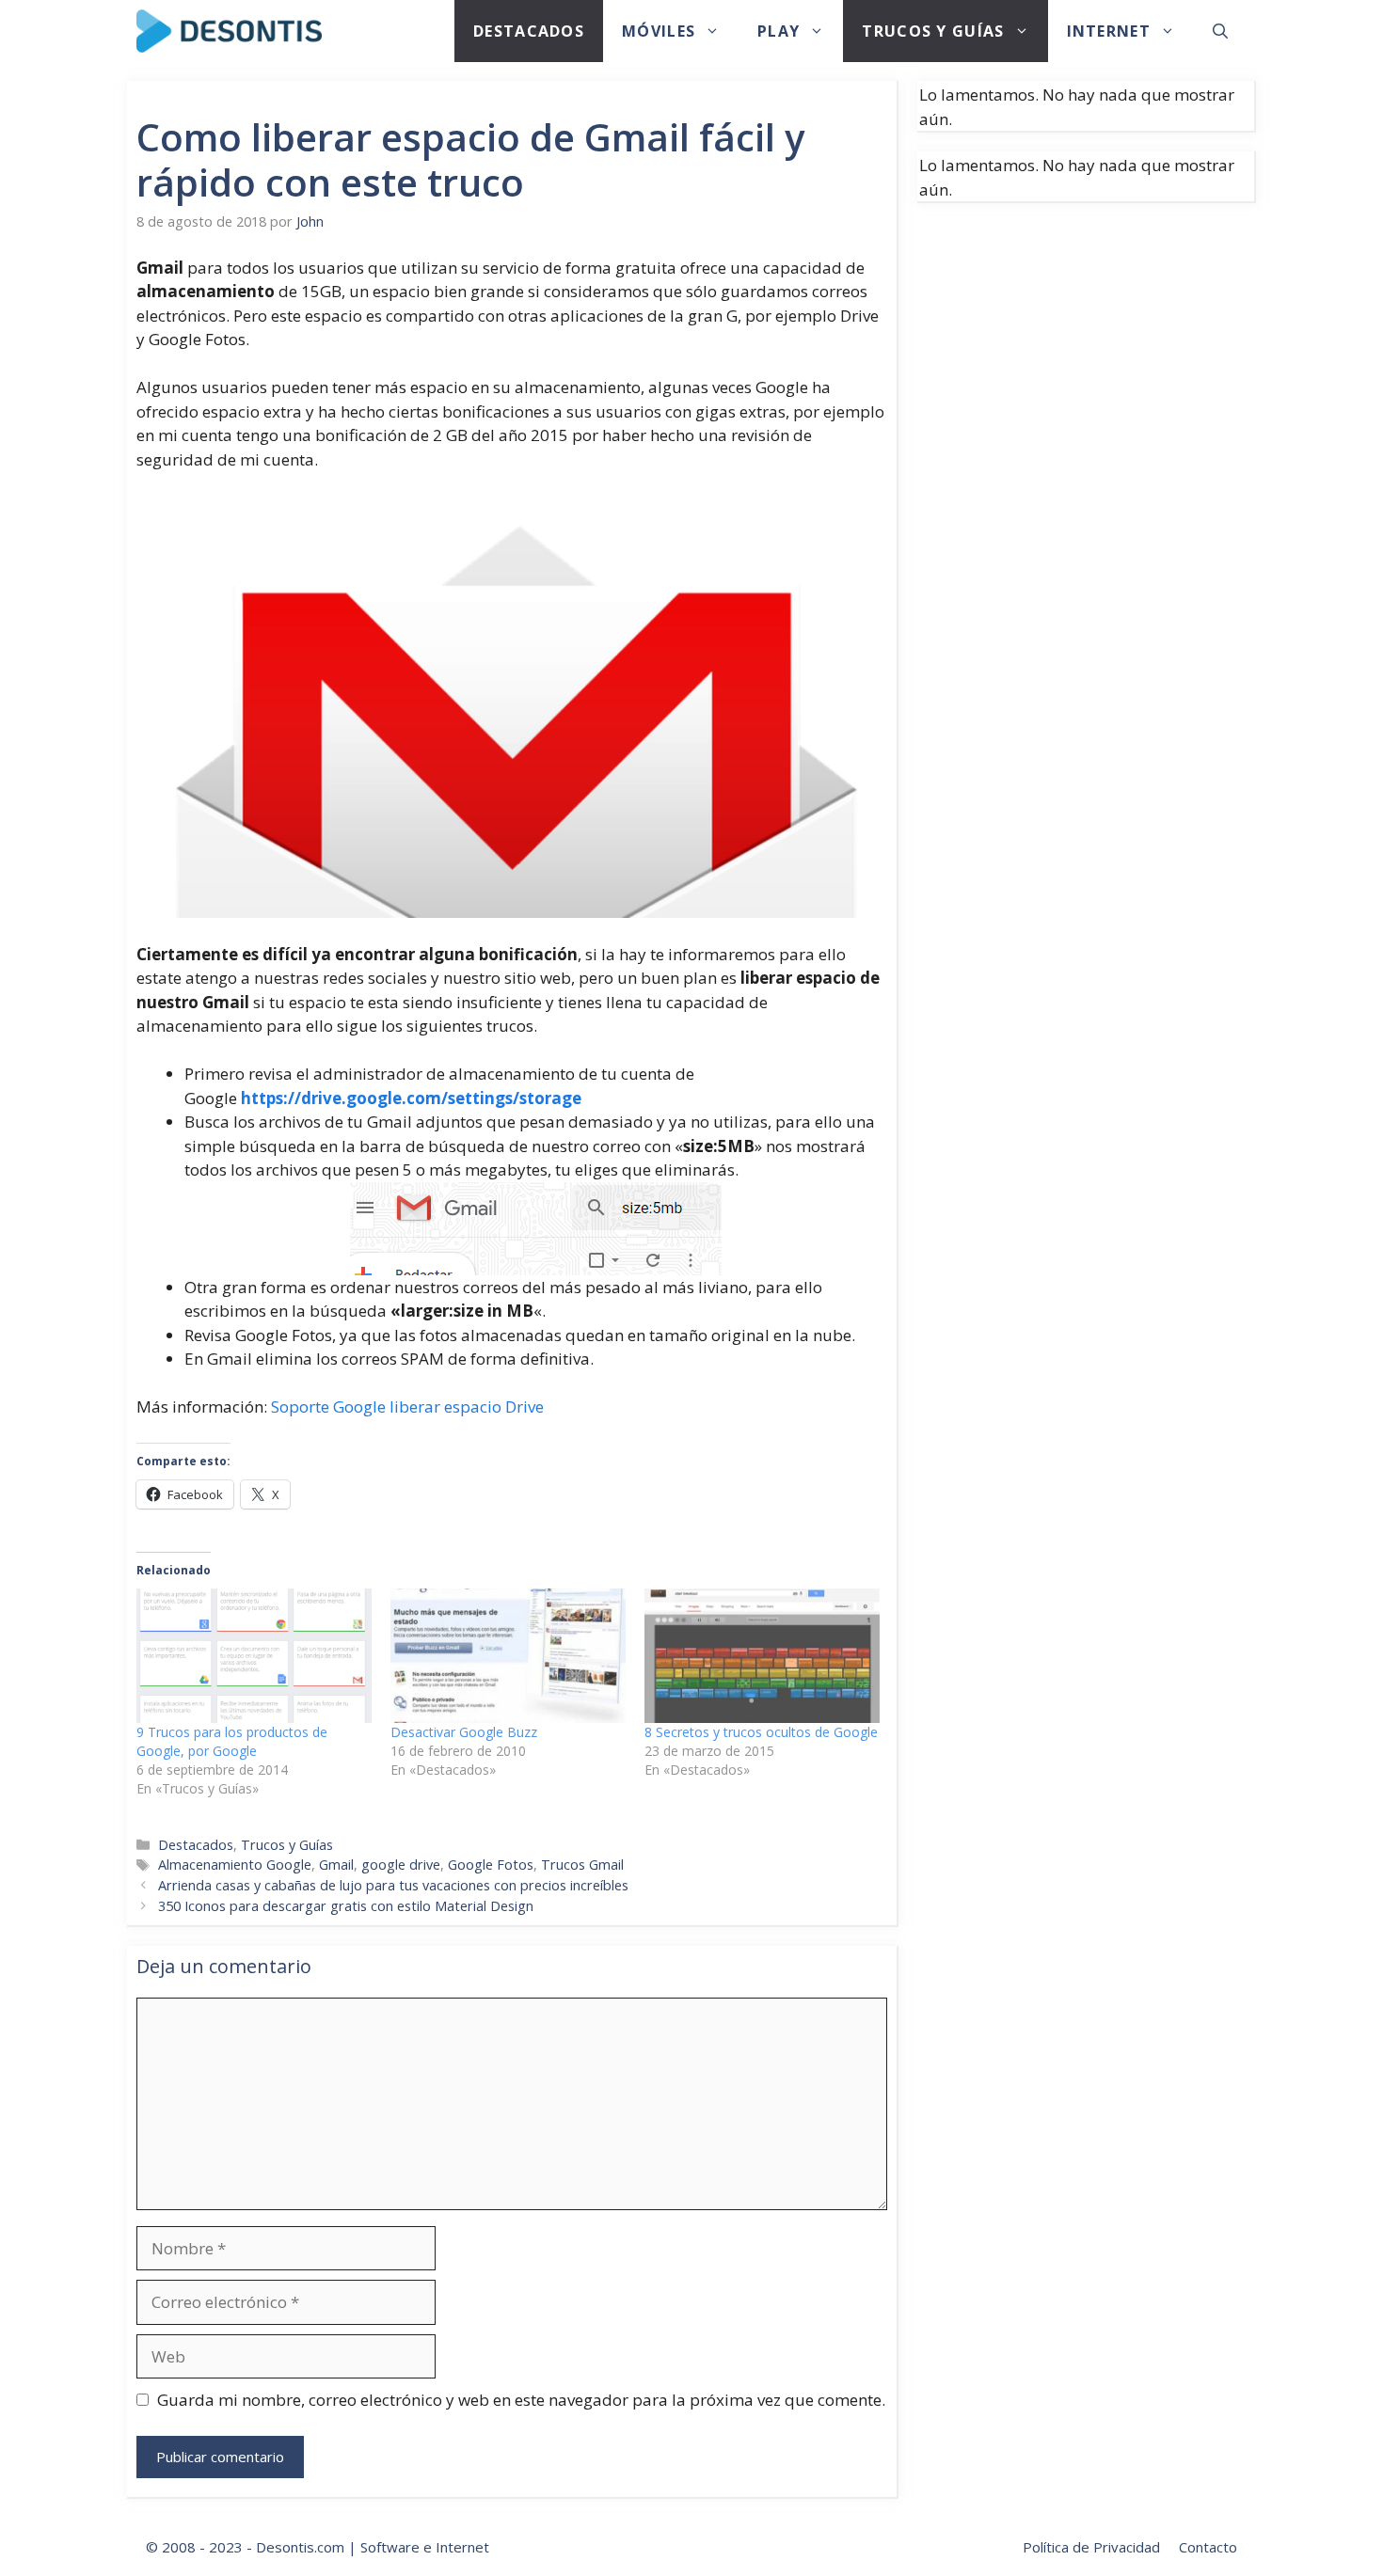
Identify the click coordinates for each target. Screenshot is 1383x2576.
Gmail (336, 1865)
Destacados (529, 31)
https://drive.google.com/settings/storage (411, 1098)
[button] (1220, 31)
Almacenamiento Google (235, 1865)
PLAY (779, 31)
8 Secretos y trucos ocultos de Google (761, 1732)
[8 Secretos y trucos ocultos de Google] (762, 1656)
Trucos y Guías (933, 31)
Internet (1109, 31)
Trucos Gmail (582, 1865)
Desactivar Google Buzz (464, 1732)
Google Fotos (491, 1865)
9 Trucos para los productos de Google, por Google (232, 1741)
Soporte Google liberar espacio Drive (407, 1407)
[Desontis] (229, 31)
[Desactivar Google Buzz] (508, 1656)
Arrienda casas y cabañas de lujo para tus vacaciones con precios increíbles (393, 1885)
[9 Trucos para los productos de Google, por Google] (254, 1656)
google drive (401, 1865)
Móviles (659, 31)
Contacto (1208, 2547)
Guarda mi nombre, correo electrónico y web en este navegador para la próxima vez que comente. (521, 2400)
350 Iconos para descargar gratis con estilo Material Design (346, 1906)
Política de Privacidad (1091, 2547)
